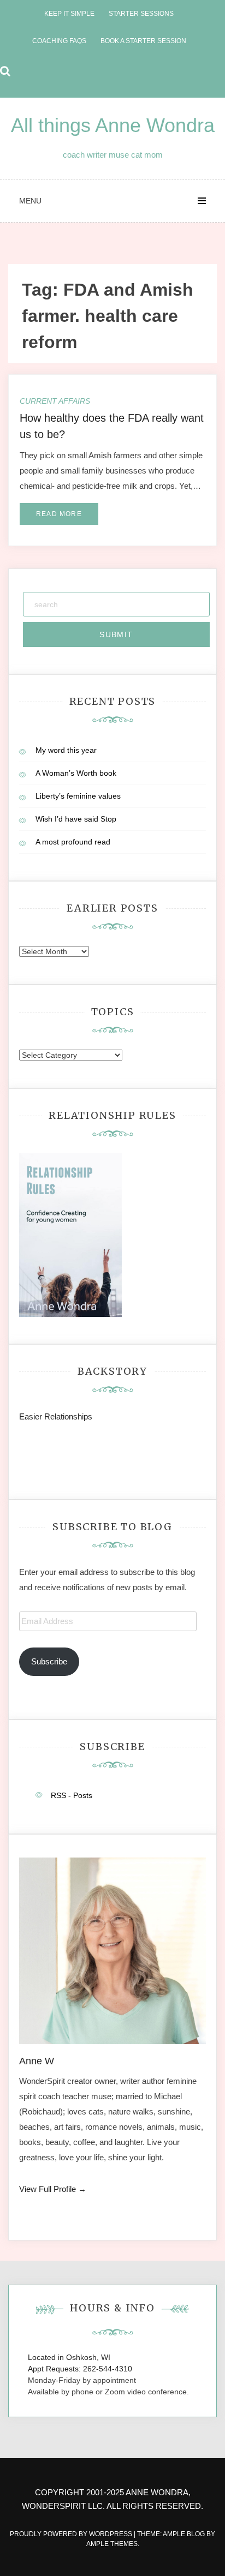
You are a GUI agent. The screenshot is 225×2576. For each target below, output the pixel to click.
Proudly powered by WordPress (72, 2534)
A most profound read (73, 842)
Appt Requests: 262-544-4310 (80, 2369)
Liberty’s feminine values (78, 796)
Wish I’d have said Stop (76, 819)
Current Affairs (55, 401)
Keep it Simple (69, 14)
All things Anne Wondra (113, 125)
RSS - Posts (72, 1795)
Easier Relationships (58, 1416)
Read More (59, 514)
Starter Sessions (141, 14)
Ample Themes (112, 2544)
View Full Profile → (53, 2189)
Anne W (37, 2061)
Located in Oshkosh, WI (69, 2357)
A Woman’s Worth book (76, 773)
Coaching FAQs (59, 41)
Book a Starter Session (143, 41)
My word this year (66, 750)
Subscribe (49, 1661)
